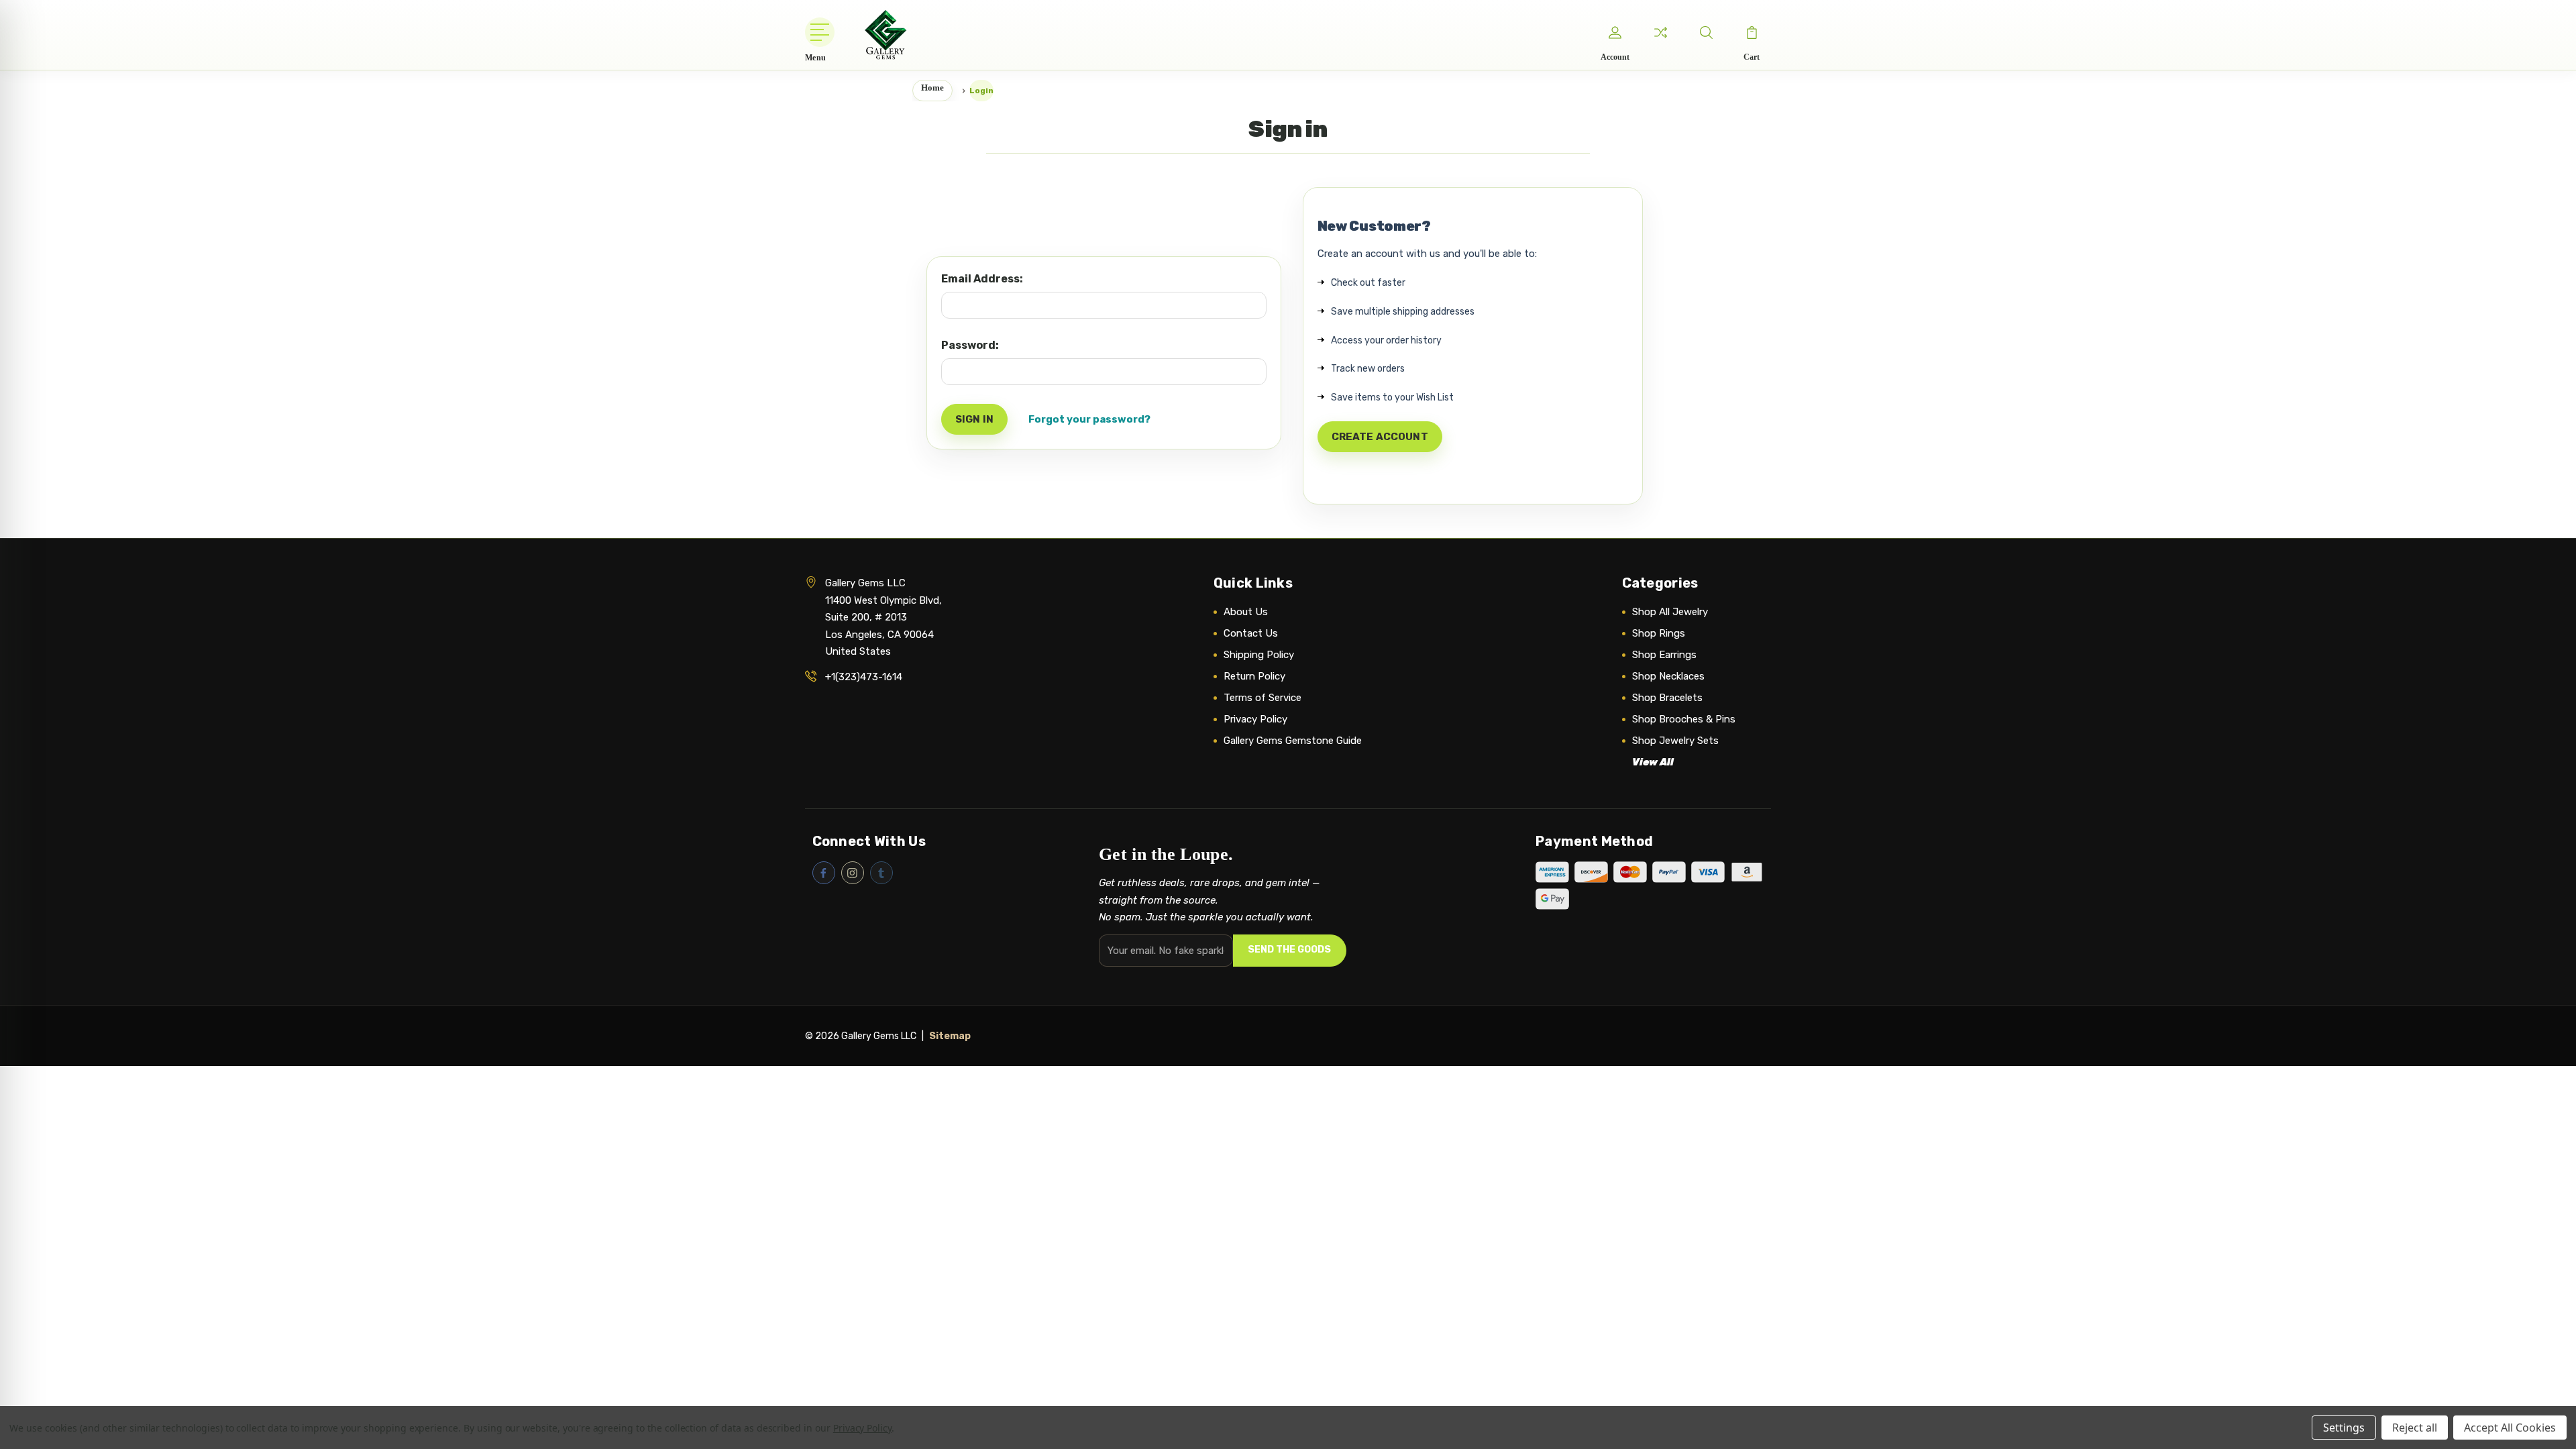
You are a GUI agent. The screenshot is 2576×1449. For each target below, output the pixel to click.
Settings (2344, 1428)
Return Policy (1254, 676)
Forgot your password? (1089, 419)
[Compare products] (1660, 32)
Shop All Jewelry (1670, 612)
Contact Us (1251, 633)
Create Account (1380, 437)
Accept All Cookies (2510, 1428)
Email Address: (982, 279)
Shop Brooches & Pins (1684, 719)
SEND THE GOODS (1289, 950)
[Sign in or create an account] (1615, 32)
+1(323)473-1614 (864, 677)
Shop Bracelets (1667, 698)
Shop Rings (1659, 633)
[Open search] (1706, 32)
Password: (970, 345)
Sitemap (950, 1036)
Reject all (2415, 1428)
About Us (1246, 612)
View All (1653, 762)
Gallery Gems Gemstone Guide (1293, 741)
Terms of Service (1263, 698)
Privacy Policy (1255, 719)
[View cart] (1752, 32)
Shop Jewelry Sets (1675, 741)
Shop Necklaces (1668, 676)
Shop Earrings (1664, 655)
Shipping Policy (1259, 655)
